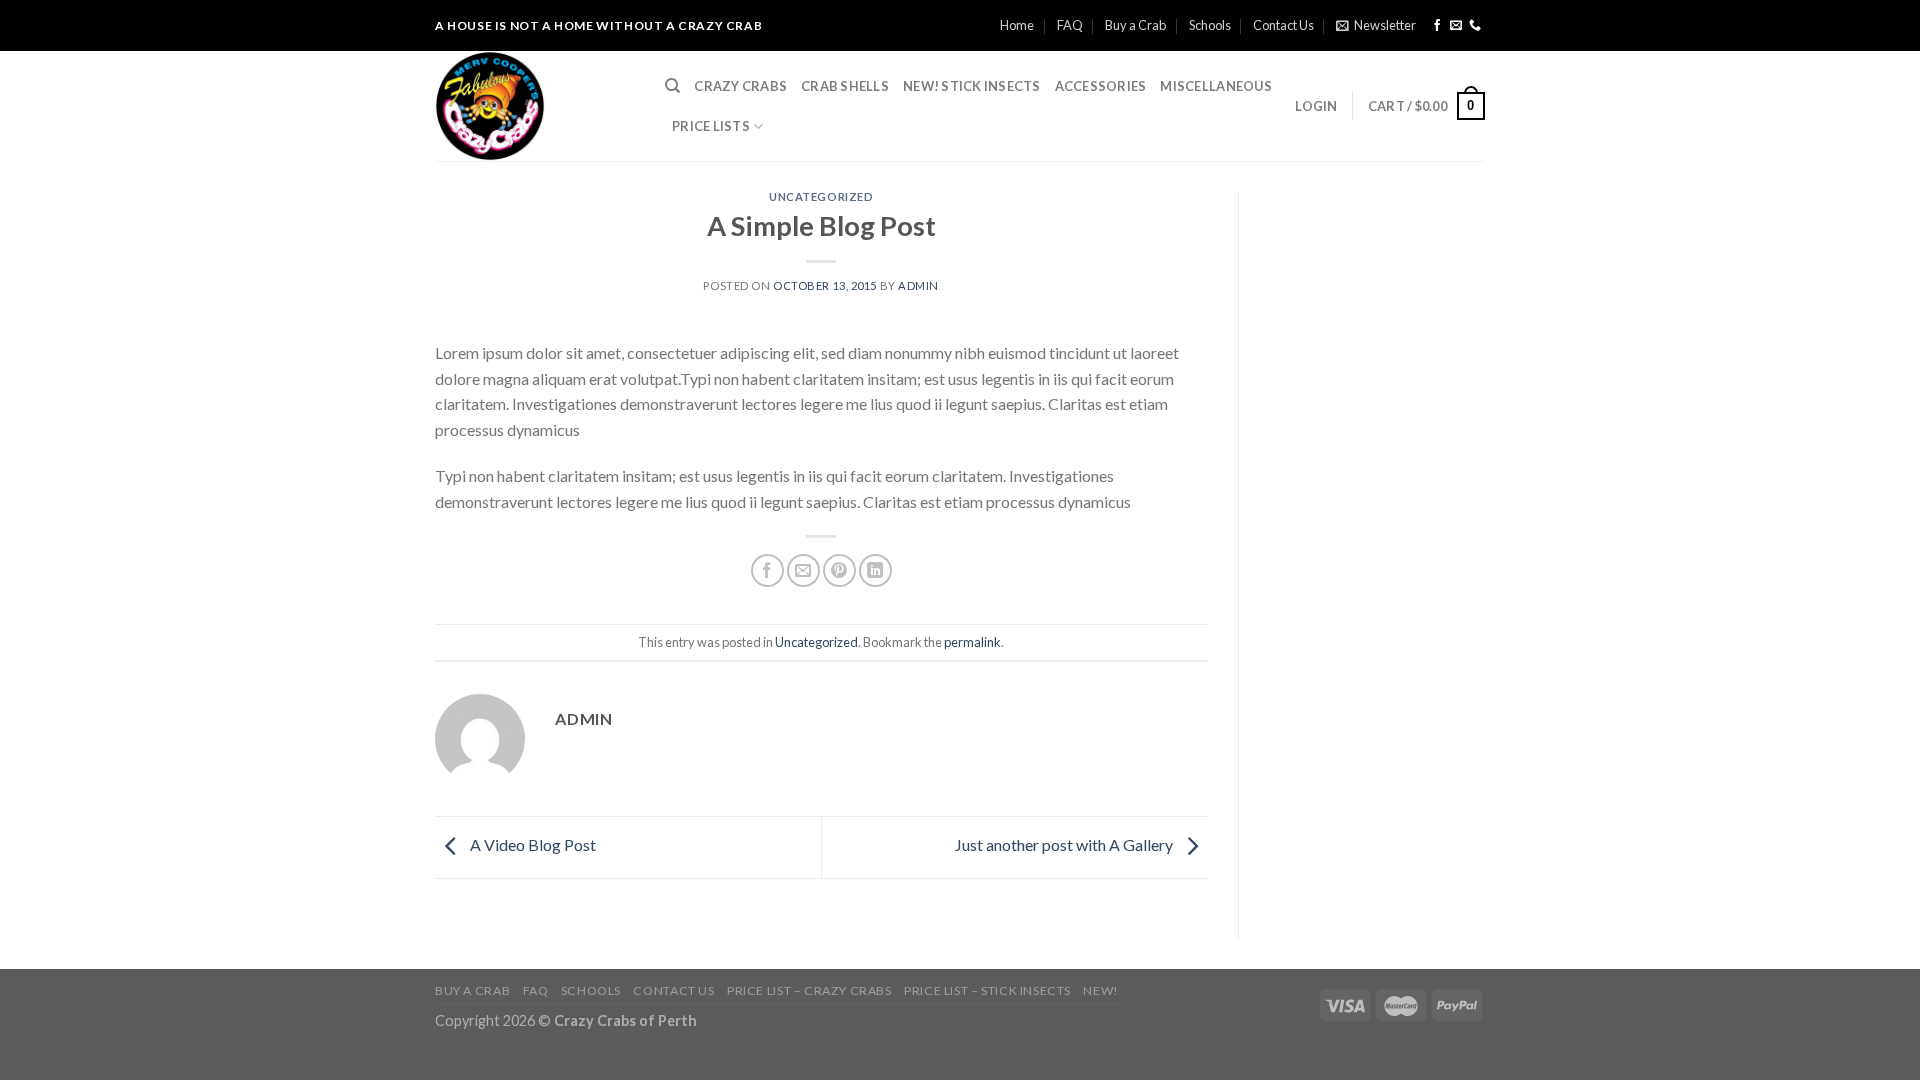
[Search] (672, 86)
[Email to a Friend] (803, 570)
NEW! (1100, 990)
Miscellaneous (1215, 86)
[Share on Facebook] (767, 570)
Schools (1210, 25)
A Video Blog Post (531, 844)
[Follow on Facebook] (1437, 26)
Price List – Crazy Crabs (809, 990)
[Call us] (1475, 26)
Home (1017, 25)
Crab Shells (845, 86)
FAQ (1070, 25)
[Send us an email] (1456, 26)
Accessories (1101, 86)
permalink (972, 642)
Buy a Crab (1135, 25)
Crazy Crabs (740, 86)
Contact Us (1283, 25)
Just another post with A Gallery (1065, 844)
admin (918, 285)
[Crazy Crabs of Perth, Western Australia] (535, 106)
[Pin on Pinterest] (839, 570)
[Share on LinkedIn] (875, 570)
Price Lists (711, 126)
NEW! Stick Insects (972, 86)
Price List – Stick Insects (987, 990)
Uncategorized (821, 196)
